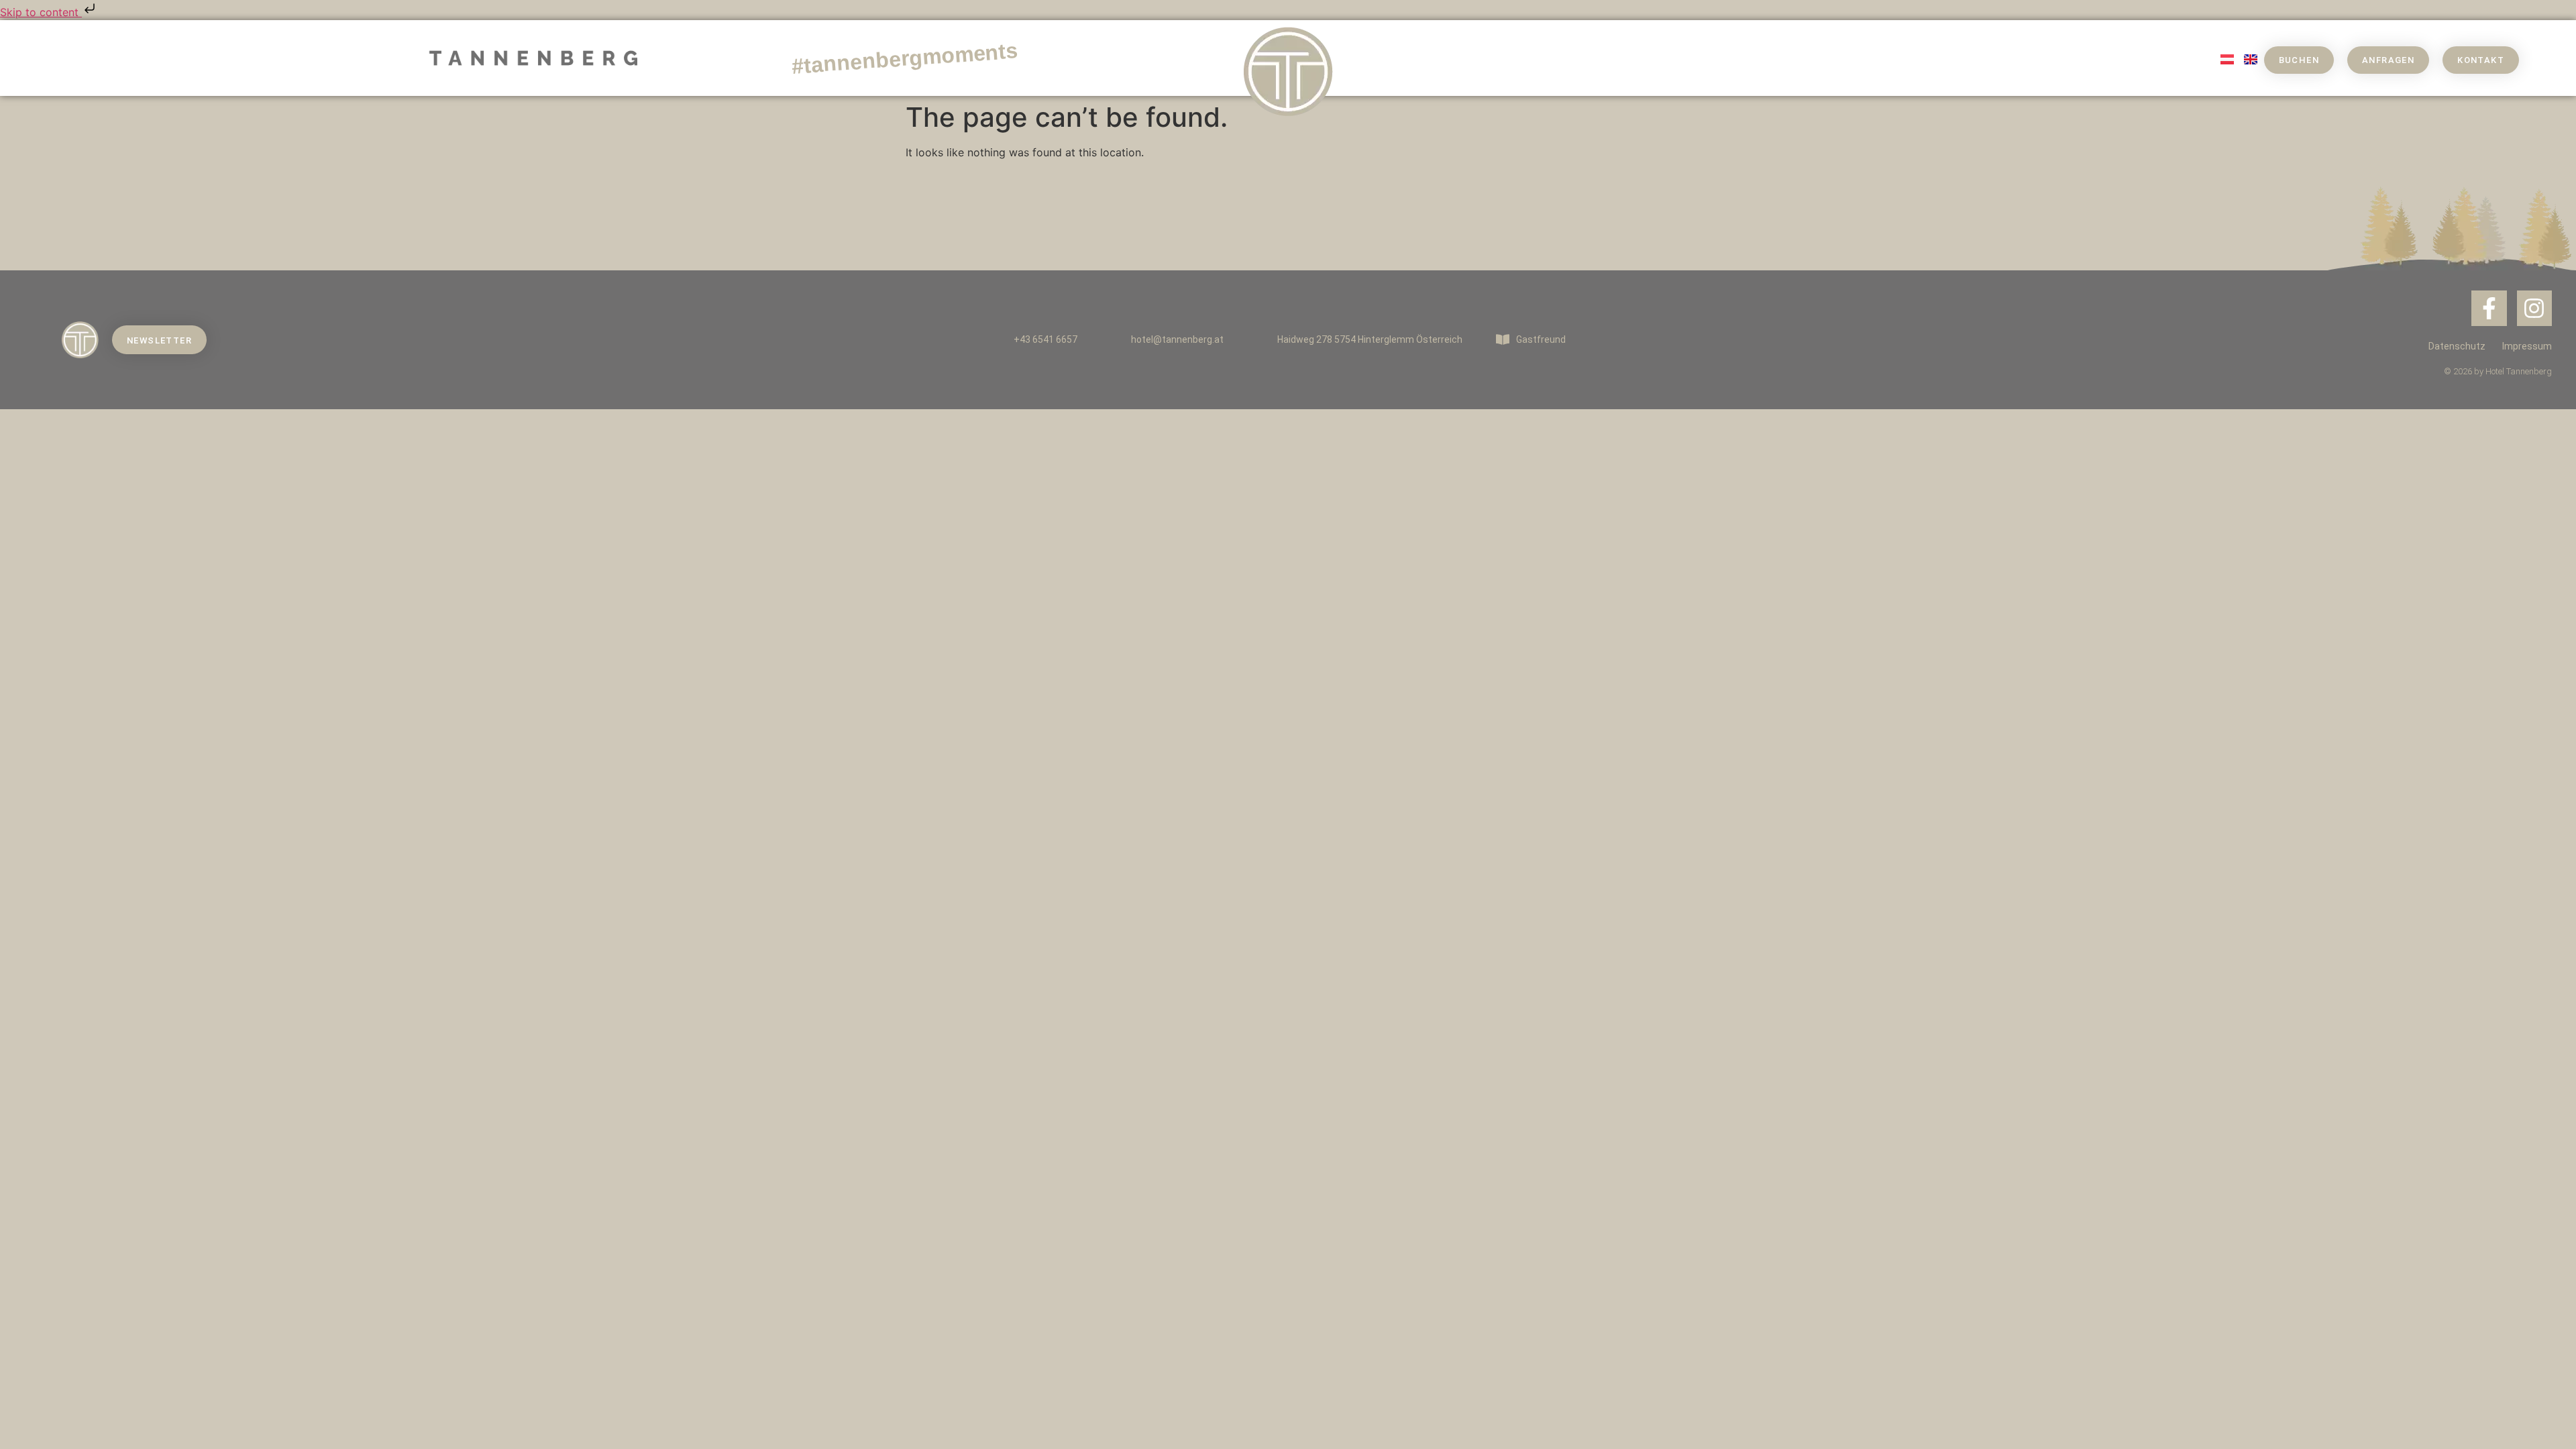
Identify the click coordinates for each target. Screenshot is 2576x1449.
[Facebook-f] (2489, 308)
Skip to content (41, 12)
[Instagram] (2535, 308)
